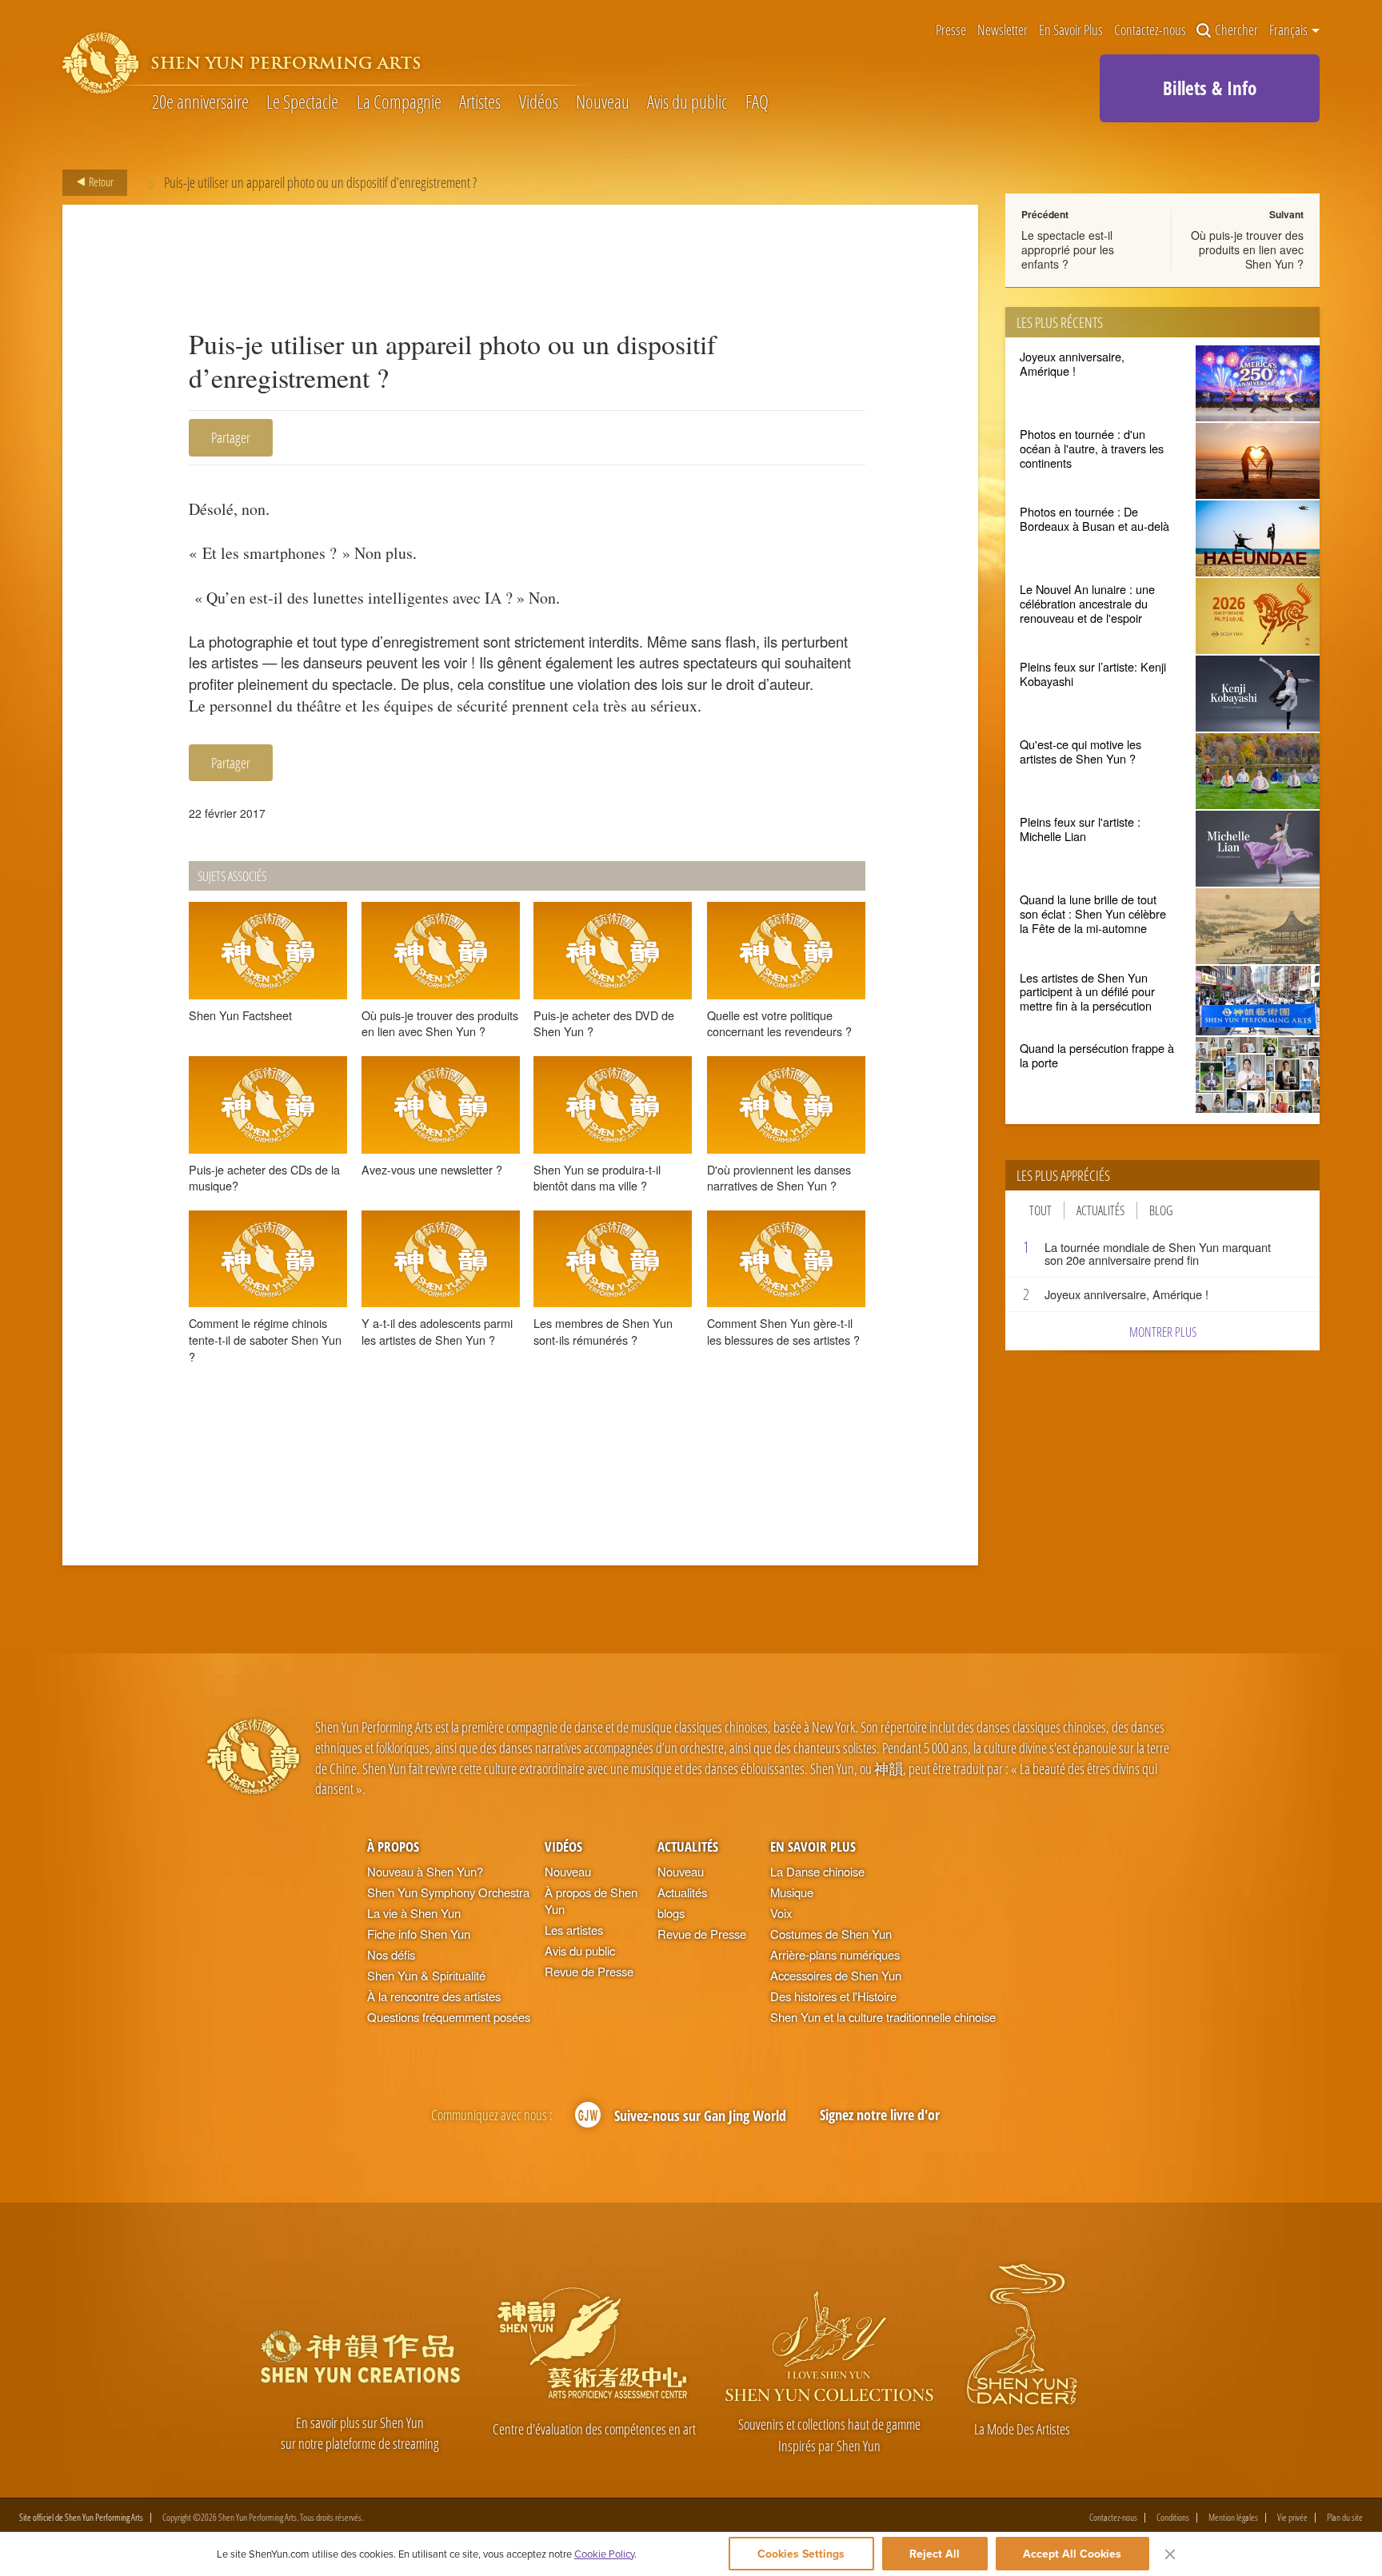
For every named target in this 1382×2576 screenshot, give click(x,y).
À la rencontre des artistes (434, 1996)
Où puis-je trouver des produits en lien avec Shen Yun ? (1247, 249)
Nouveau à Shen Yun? (425, 1871)
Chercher (1236, 30)
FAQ (757, 102)
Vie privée (1292, 2518)
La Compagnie (399, 102)
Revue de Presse (589, 1971)
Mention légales (1233, 2518)
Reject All (935, 2554)
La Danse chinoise (817, 1871)
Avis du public (687, 102)
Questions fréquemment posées (449, 2017)
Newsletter (1003, 30)
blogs (671, 1913)
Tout (1040, 1210)
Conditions (1173, 2518)
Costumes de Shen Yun (831, 1934)
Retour (100, 181)
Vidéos (539, 102)
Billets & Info (1210, 88)
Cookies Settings (801, 2554)
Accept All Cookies (1072, 2554)
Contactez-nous (1150, 30)
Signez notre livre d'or (880, 2114)
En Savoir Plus (1071, 30)
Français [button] (1290, 30)
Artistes (480, 102)
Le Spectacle (302, 102)
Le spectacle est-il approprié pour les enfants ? (1068, 249)
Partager (231, 437)
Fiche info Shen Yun (419, 1934)
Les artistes (574, 1930)
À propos (393, 1846)
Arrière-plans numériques (835, 1954)
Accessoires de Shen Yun (836, 1975)
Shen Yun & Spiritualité (426, 1975)
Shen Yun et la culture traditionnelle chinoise (883, 2017)
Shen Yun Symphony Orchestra (448, 1892)
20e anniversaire (200, 102)
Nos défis (391, 1954)
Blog (1161, 1210)
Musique (792, 1892)
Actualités (1100, 1210)
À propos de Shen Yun (591, 1900)
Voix (781, 1913)
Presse (951, 30)
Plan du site (1345, 2518)
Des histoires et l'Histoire (833, 1996)
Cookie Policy (604, 2554)
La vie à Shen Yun (414, 1913)
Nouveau (603, 102)
